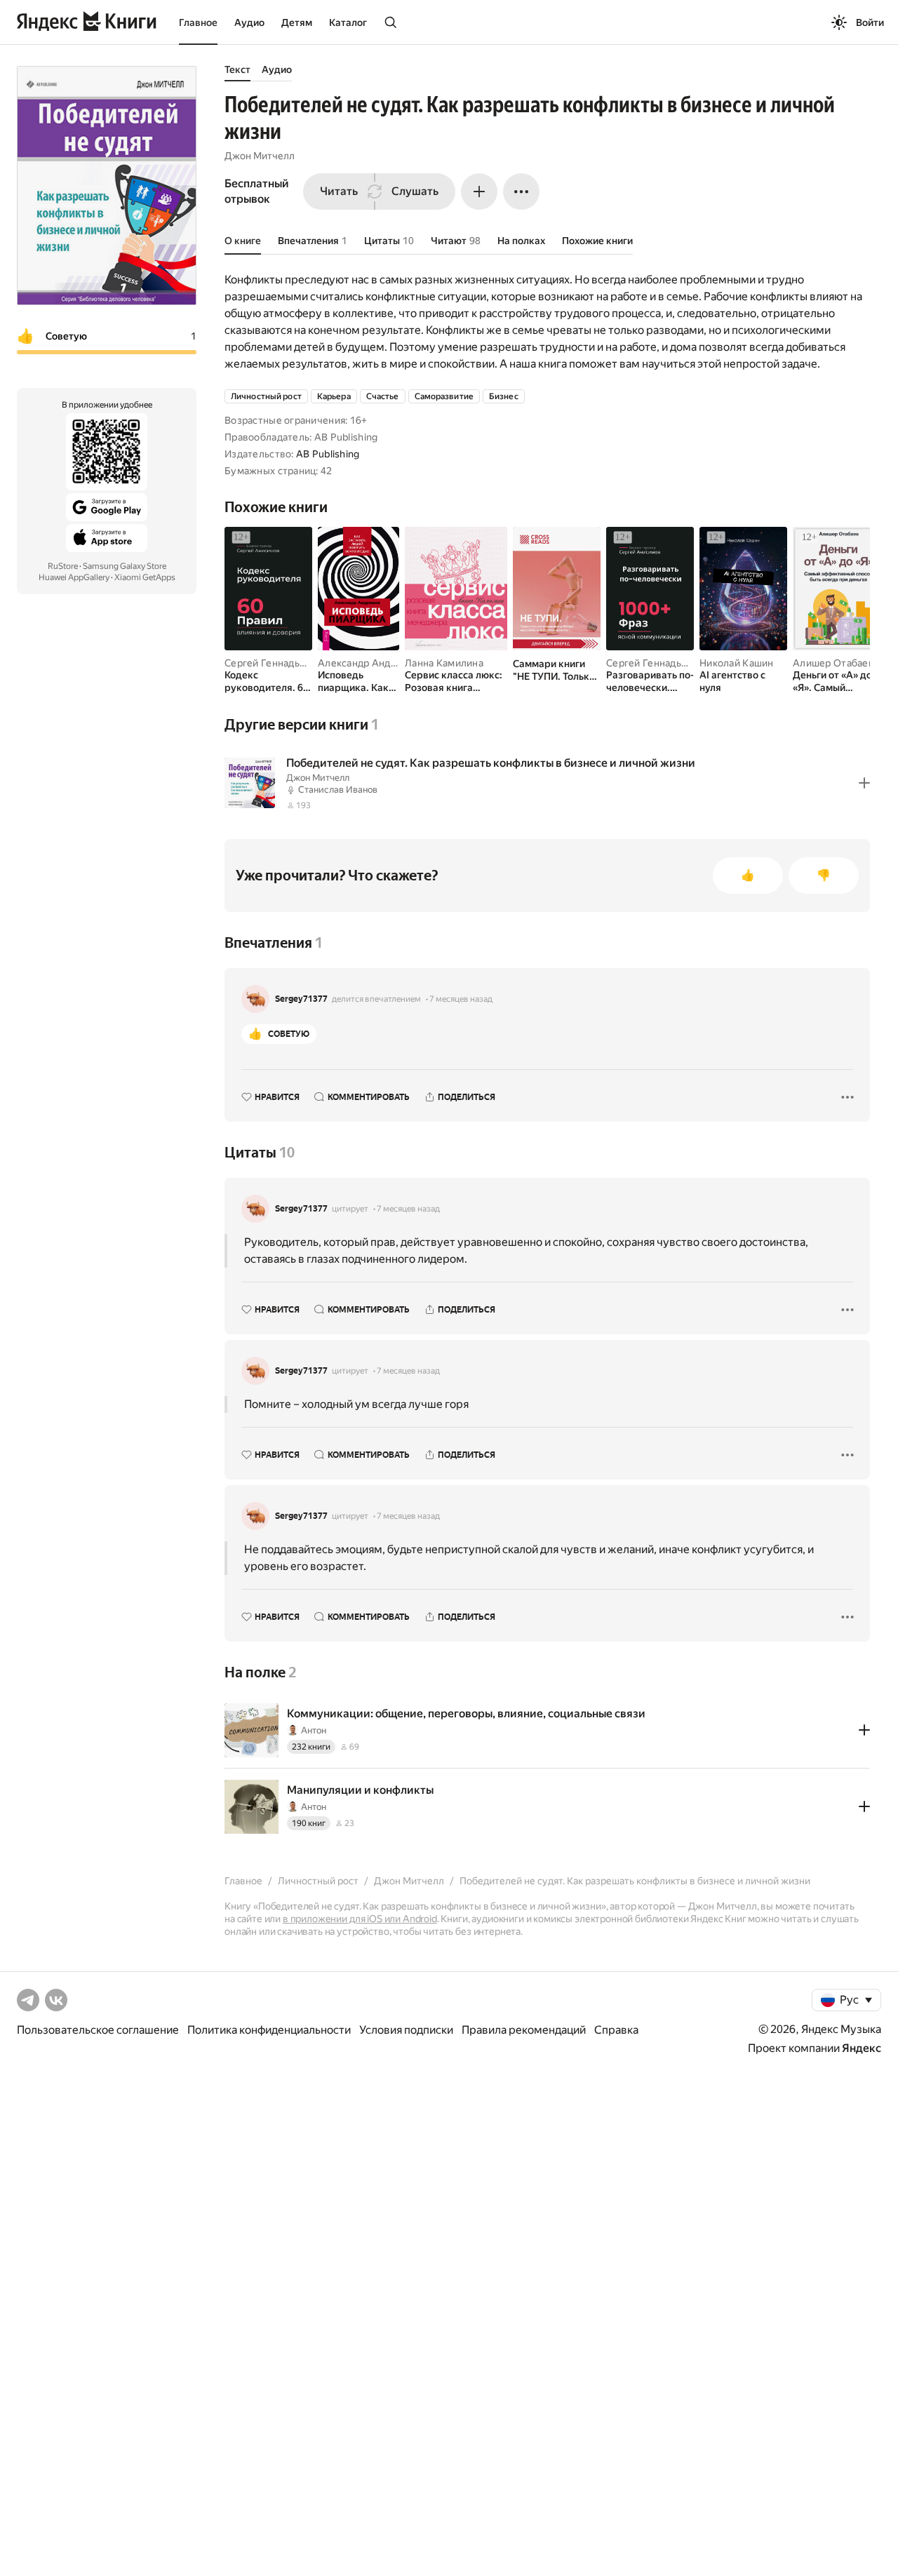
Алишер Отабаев (833, 663)
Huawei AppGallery (74, 577)
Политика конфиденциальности (269, 2030)
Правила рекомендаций (524, 2030)
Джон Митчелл (260, 156)
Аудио (249, 22)
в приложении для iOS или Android (360, 1919)
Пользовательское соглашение (98, 2030)
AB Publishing (328, 454)
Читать (339, 191)
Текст (237, 69)
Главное (198, 22)
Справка (616, 2030)
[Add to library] (864, 783)
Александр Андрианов (371, 663)
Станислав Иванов (338, 790)
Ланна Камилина (444, 663)
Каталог (348, 22)
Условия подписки (406, 2030)
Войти (870, 22)
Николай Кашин (737, 663)
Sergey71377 (301, 999)
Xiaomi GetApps (145, 577)
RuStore (63, 566)
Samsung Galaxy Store (125, 566)
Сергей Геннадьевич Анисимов (299, 663)
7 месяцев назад (461, 999)
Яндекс (862, 2048)
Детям (297, 22)
